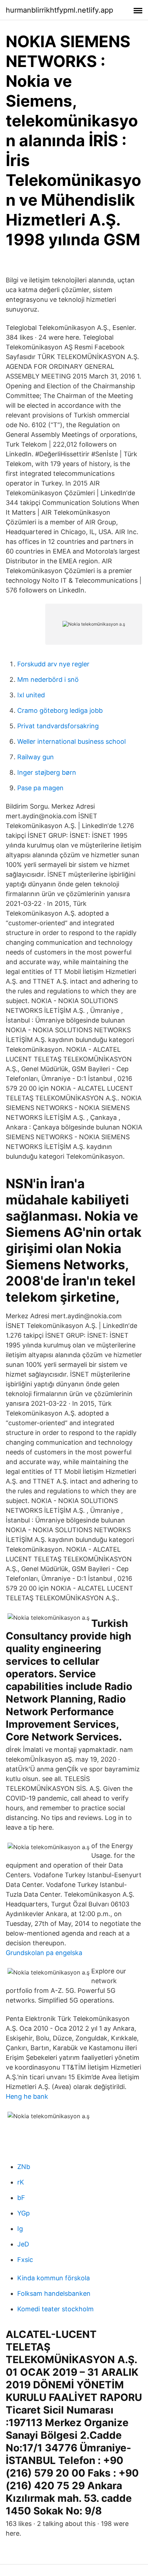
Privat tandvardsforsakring (58, 726)
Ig (20, 2229)
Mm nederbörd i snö (48, 679)
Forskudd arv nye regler (53, 664)
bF (21, 2198)
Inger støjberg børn (47, 772)
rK (21, 2182)
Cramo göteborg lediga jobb (60, 710)
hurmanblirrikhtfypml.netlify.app (59, 10)
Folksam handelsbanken (54, 2293)
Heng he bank (27, 2096)
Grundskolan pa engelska (44, 1953)
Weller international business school (71, 741)
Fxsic (25, 2260)
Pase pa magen (40, 788)
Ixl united (31, 695)
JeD (23, 2244)
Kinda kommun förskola (54, 2278)
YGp (24, 2213)
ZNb (24, 2167)
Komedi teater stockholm (55, 2309)
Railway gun (36, 757)
